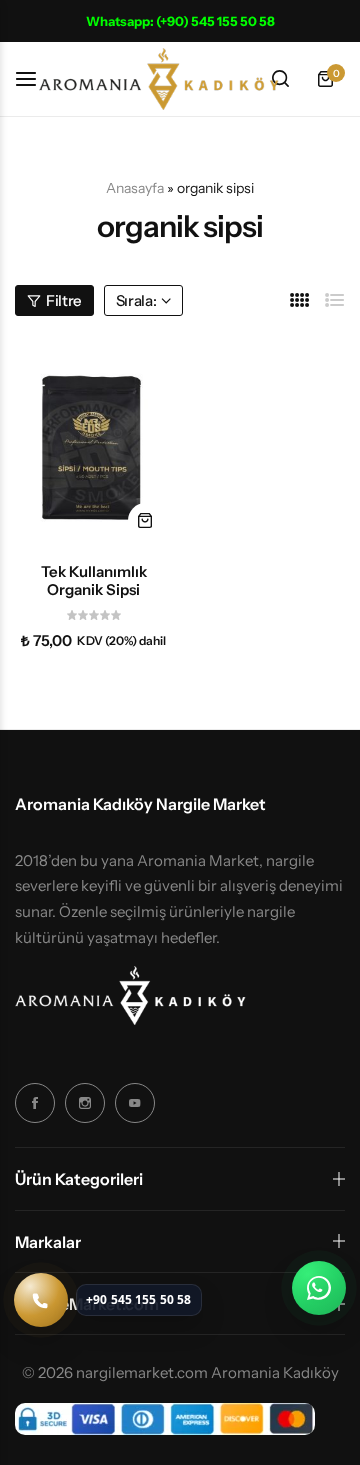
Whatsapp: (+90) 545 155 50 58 (180, 21)
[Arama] (280, 79)
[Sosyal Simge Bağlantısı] (35, 1103)
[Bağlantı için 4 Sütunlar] (300, 300)
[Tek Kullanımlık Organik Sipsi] (94, 443)
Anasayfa (135, 188)
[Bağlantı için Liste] (335, 300)
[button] (145, 520)
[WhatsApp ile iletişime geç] (319, 1288)
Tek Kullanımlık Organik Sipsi (94, 581)
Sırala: (136, 300)
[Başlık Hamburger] (36, 78)
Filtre (64, 300)
